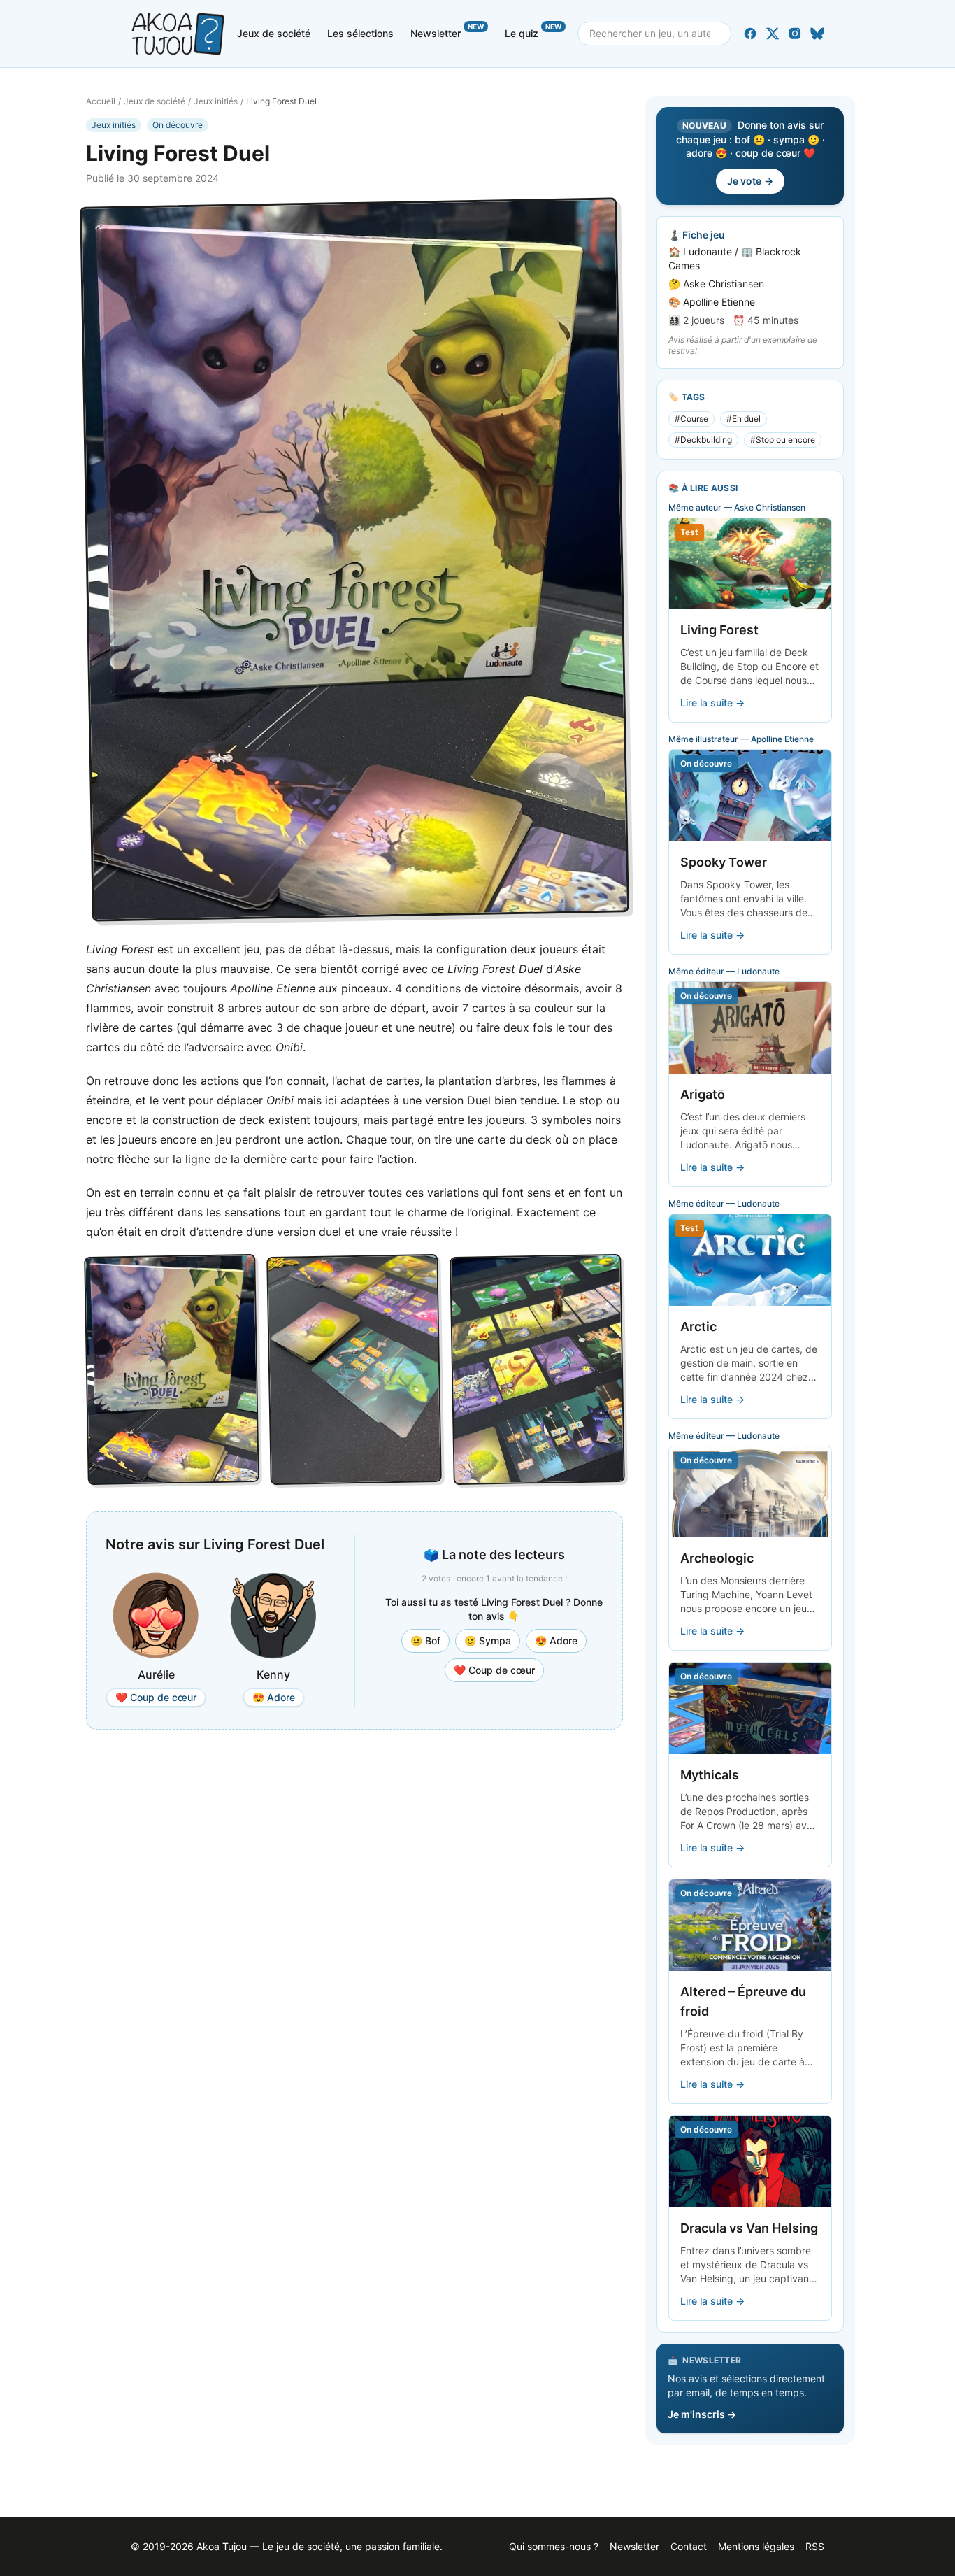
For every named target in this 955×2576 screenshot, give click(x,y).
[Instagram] (795, 34)
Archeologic (717, 1558)
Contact (689, 2546)
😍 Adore (556, 1641)
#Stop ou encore (783, 440)
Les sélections (360, 33)
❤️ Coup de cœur (494, 1670)
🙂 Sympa (488, 1641)
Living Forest (719, 630)
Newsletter (447, 31)
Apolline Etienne (719, 302)
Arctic (698, 1326)
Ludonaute (708, 251)
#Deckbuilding (703, 440)
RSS (815, 2546)
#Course (691, 419)
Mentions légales (756, 2546)
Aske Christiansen (724, 284)
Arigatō (703, 1094)
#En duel (744, 419)
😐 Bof (425, 1641)
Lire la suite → (712, 703)
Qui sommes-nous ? (554, 2546)
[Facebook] (750, 34)
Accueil (101, 101)
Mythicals (710, 1775)
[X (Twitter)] (773, 34)
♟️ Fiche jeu (697, 235)
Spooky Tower (724, 862)
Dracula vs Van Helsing (749, 2228)
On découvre (178, 125)
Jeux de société (274, 33)
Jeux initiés (216, 101)
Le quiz (533, 31)
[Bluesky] (817, 34)
